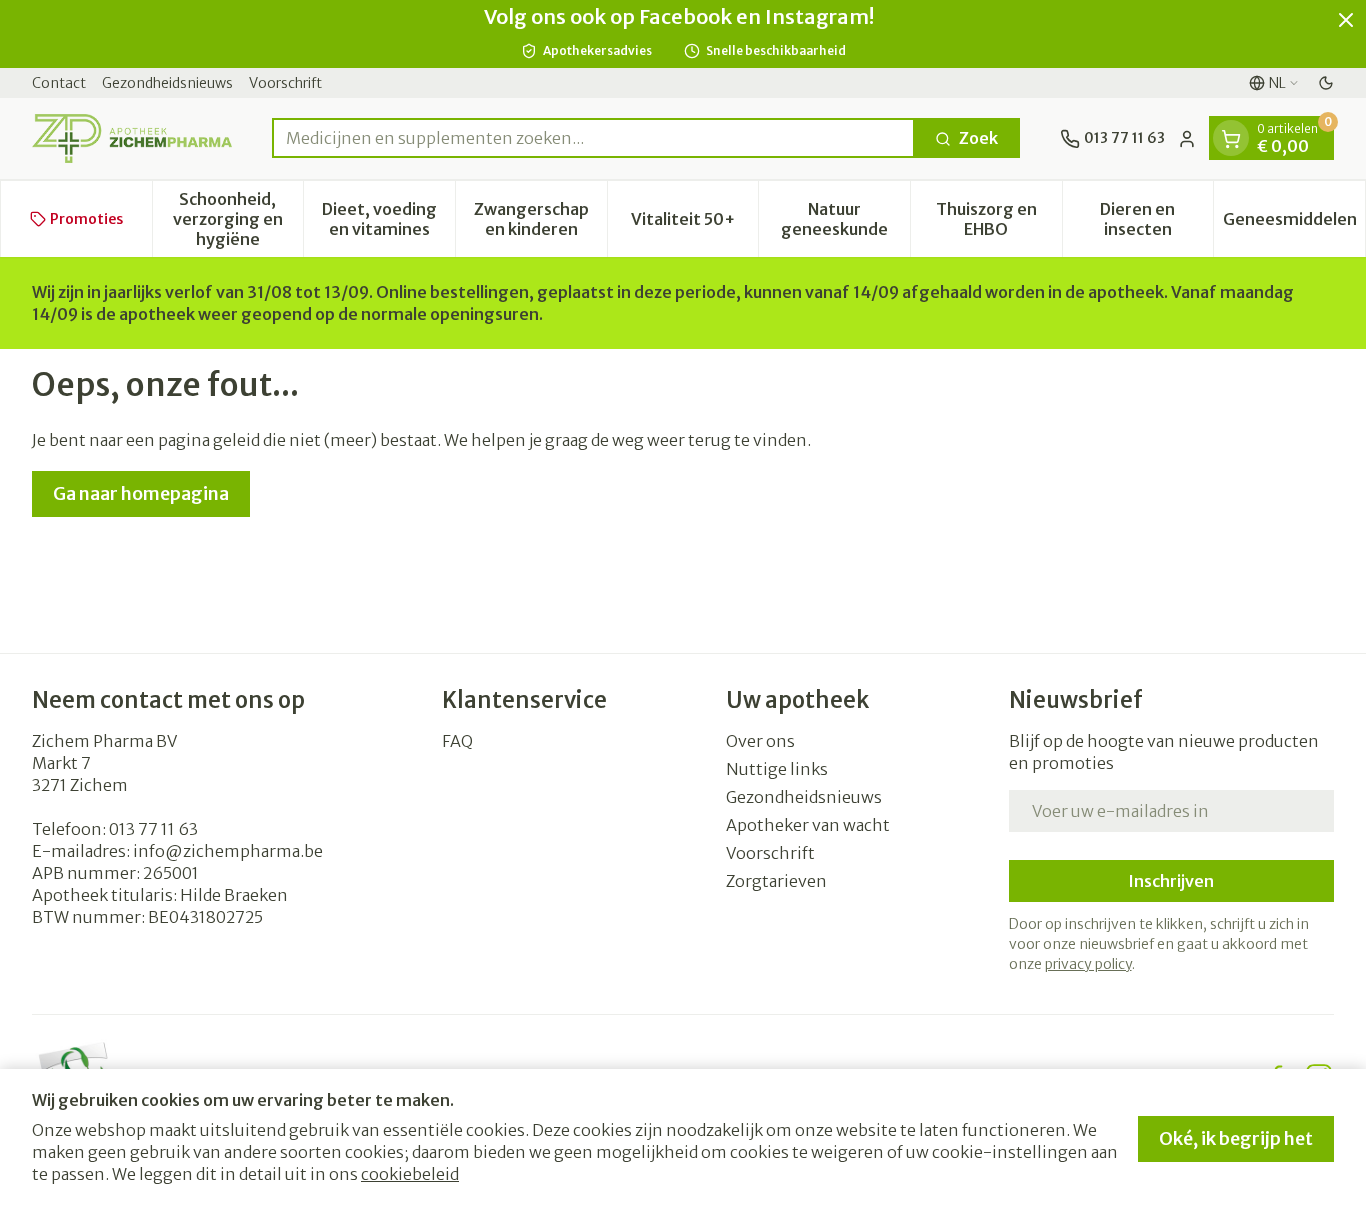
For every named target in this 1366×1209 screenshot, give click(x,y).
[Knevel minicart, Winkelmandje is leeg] (1231, 139)
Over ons (760, 741)
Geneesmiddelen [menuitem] (1294, 224)
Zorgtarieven (776, 881)
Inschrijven (1171, 881)
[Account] (1187, 139)
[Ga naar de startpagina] (132, 138)
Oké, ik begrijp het (1236, 1138)
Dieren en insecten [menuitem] (1156, 219)
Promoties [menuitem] (86, 219)
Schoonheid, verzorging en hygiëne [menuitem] (238, 219)
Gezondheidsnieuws (167, 83)
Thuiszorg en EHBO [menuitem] (999, 219)
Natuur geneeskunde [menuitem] (845, 219)
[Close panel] (1346, 20)
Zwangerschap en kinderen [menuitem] (540, 219)
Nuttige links (777, 769)
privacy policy (1088, 964)
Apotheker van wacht (808, 825)
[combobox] (593, 139)
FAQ (457, 741)
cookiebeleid (410, 1174)
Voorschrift (285, 83)
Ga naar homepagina (141, 493)
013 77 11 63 (153, 829)
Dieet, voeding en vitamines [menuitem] (388, 219)
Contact (59, 83)
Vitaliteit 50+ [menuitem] (694, 224)
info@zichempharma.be (228, 851)
